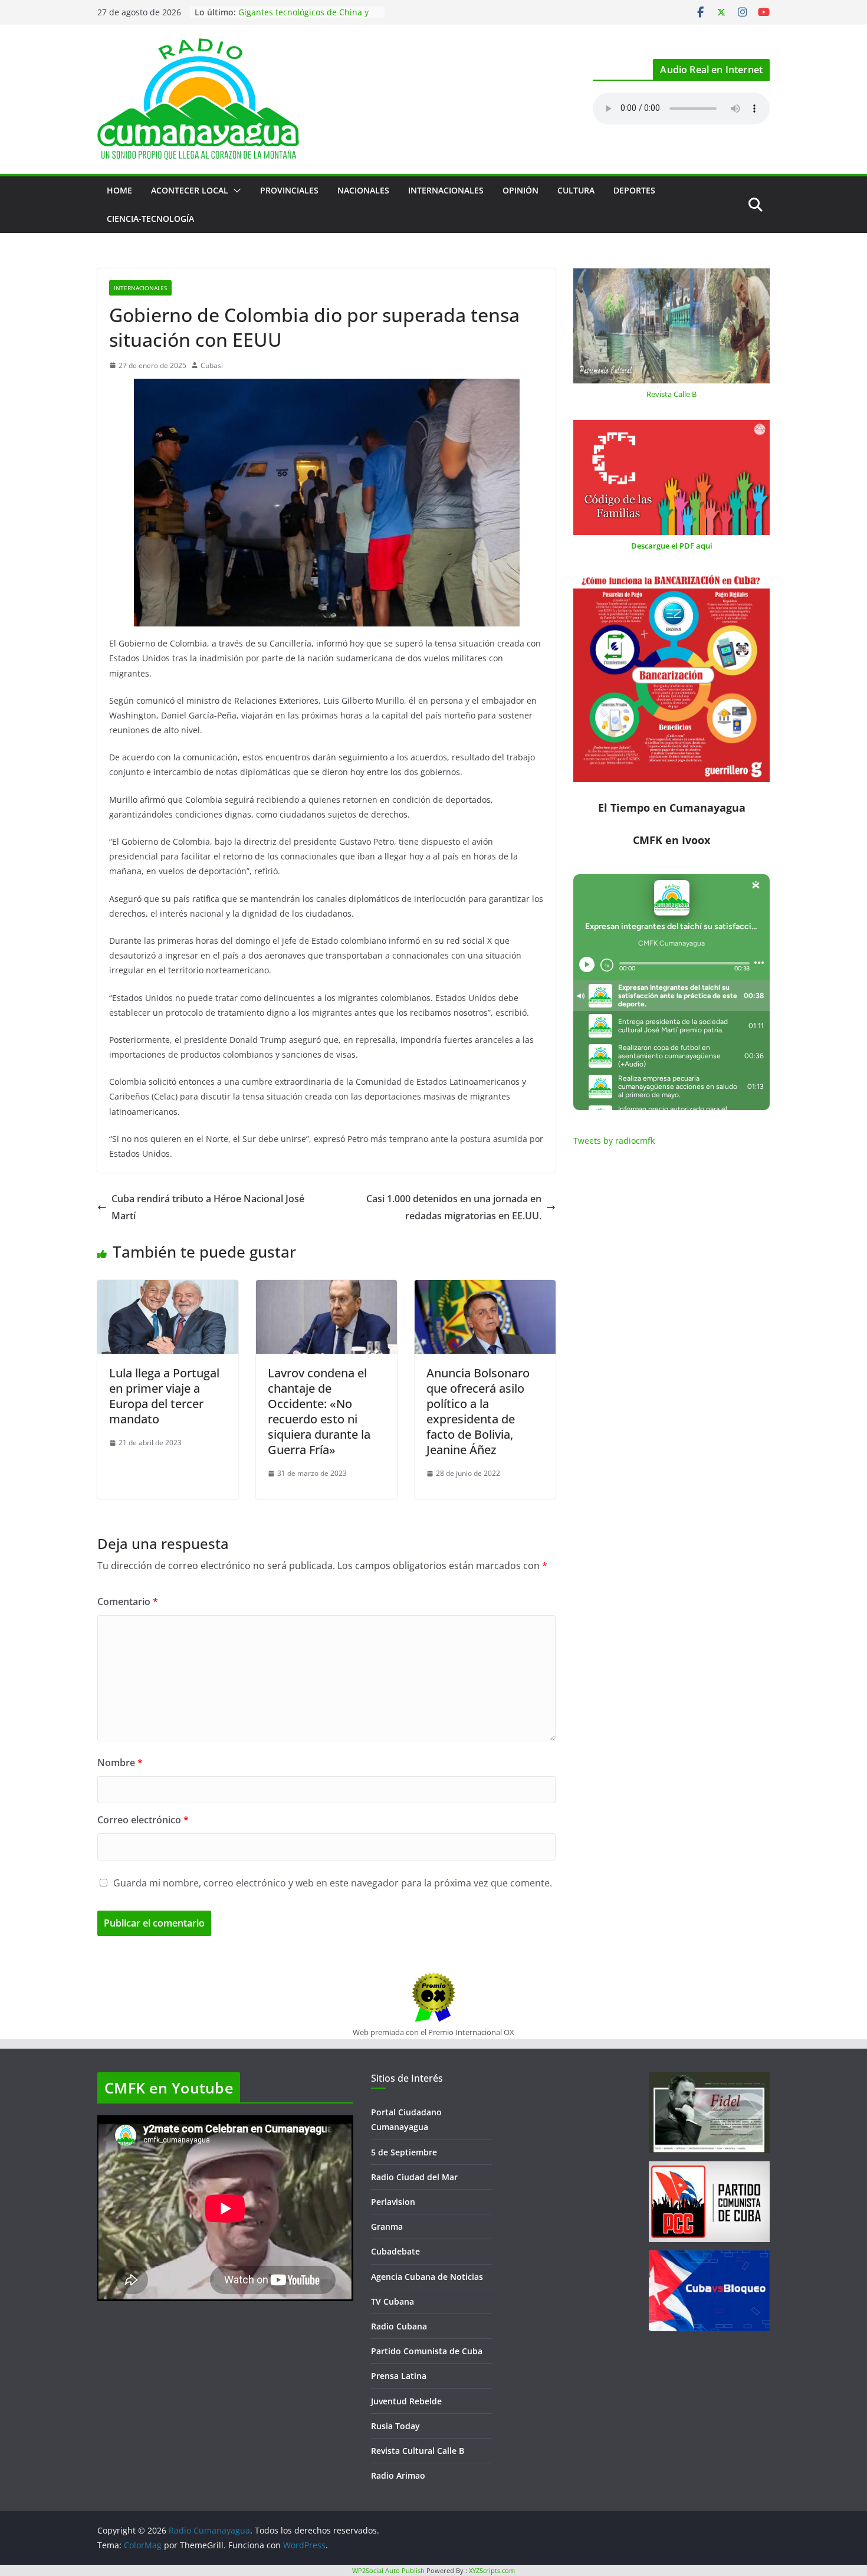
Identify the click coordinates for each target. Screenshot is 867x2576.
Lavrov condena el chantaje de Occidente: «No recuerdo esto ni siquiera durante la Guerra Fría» (319, 1411)
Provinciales (289, 190)
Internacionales (446, 190)
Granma (387, 2226)
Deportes (634, 190)
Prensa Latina (399, 2376)
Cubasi (212, 365)
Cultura (576, 190)
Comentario (128, 1602)
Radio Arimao (398, 2475)
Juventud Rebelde (406, 2401)
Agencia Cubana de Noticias (427, 2277)
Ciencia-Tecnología (150, 219)
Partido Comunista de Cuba (427, 2351)
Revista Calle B (671, 394)
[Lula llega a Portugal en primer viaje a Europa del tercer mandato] (168, 1288)
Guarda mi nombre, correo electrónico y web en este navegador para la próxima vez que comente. (333, 1883)
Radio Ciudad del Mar (414, 2177)
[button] (235, 191)
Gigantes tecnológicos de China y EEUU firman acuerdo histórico (303, 18)
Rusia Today (395, 2426)
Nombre (120, 1763)
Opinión (520, 190)
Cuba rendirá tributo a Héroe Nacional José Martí (208, 1207)
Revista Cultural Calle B (418, 2451)
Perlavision (393, 2202)
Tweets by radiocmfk (614, 1141)
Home (119, 190)
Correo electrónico (143, 1820)
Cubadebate (395, 2251)
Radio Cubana (399, 2326)
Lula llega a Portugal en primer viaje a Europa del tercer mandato (164, 1396)
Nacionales (363, 190)
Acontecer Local (190, 190)
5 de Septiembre (404, 2152)
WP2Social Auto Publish (388, 2570)
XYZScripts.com (492, 2570)
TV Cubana (393, 2301)
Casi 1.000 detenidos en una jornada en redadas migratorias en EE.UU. (454, 1207)
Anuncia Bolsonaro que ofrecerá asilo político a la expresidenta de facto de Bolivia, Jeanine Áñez (478, 1411)
